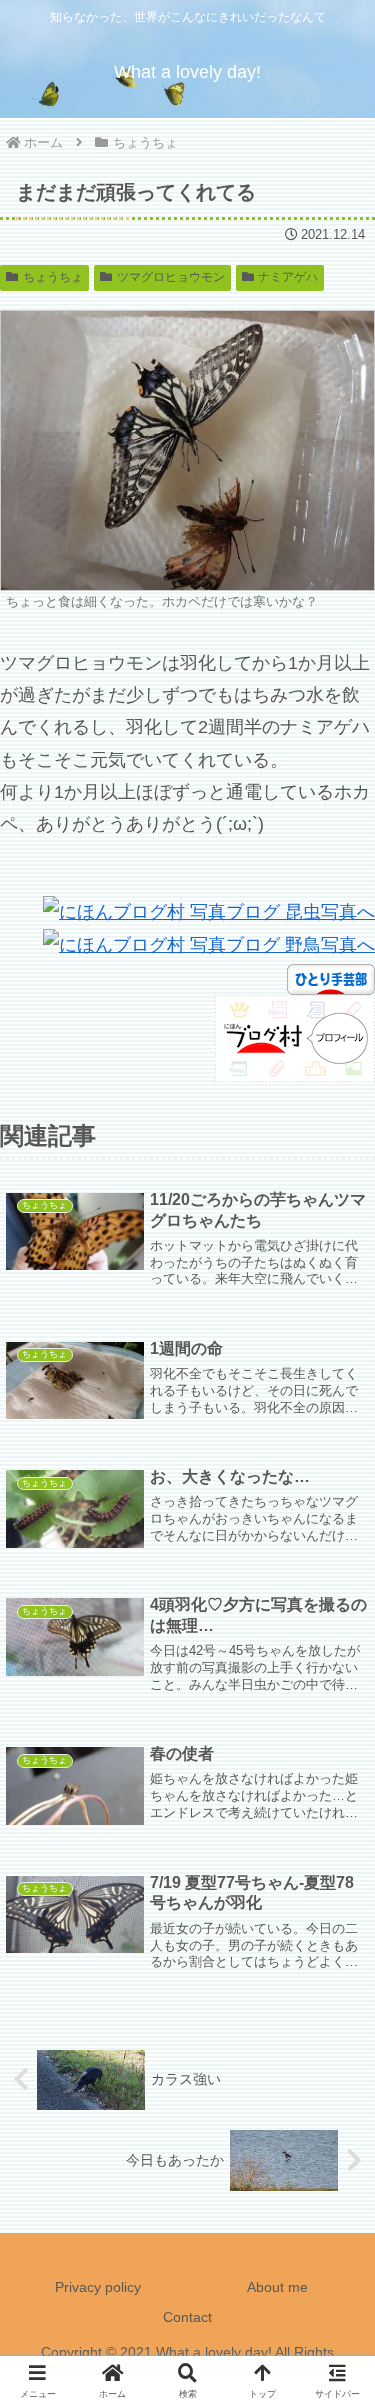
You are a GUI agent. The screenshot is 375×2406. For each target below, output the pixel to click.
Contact (187, 2317)
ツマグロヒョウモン (171, 277)
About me (277, 2287)
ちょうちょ (53, 277)
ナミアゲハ (288, 277)
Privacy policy (98, 2287)
